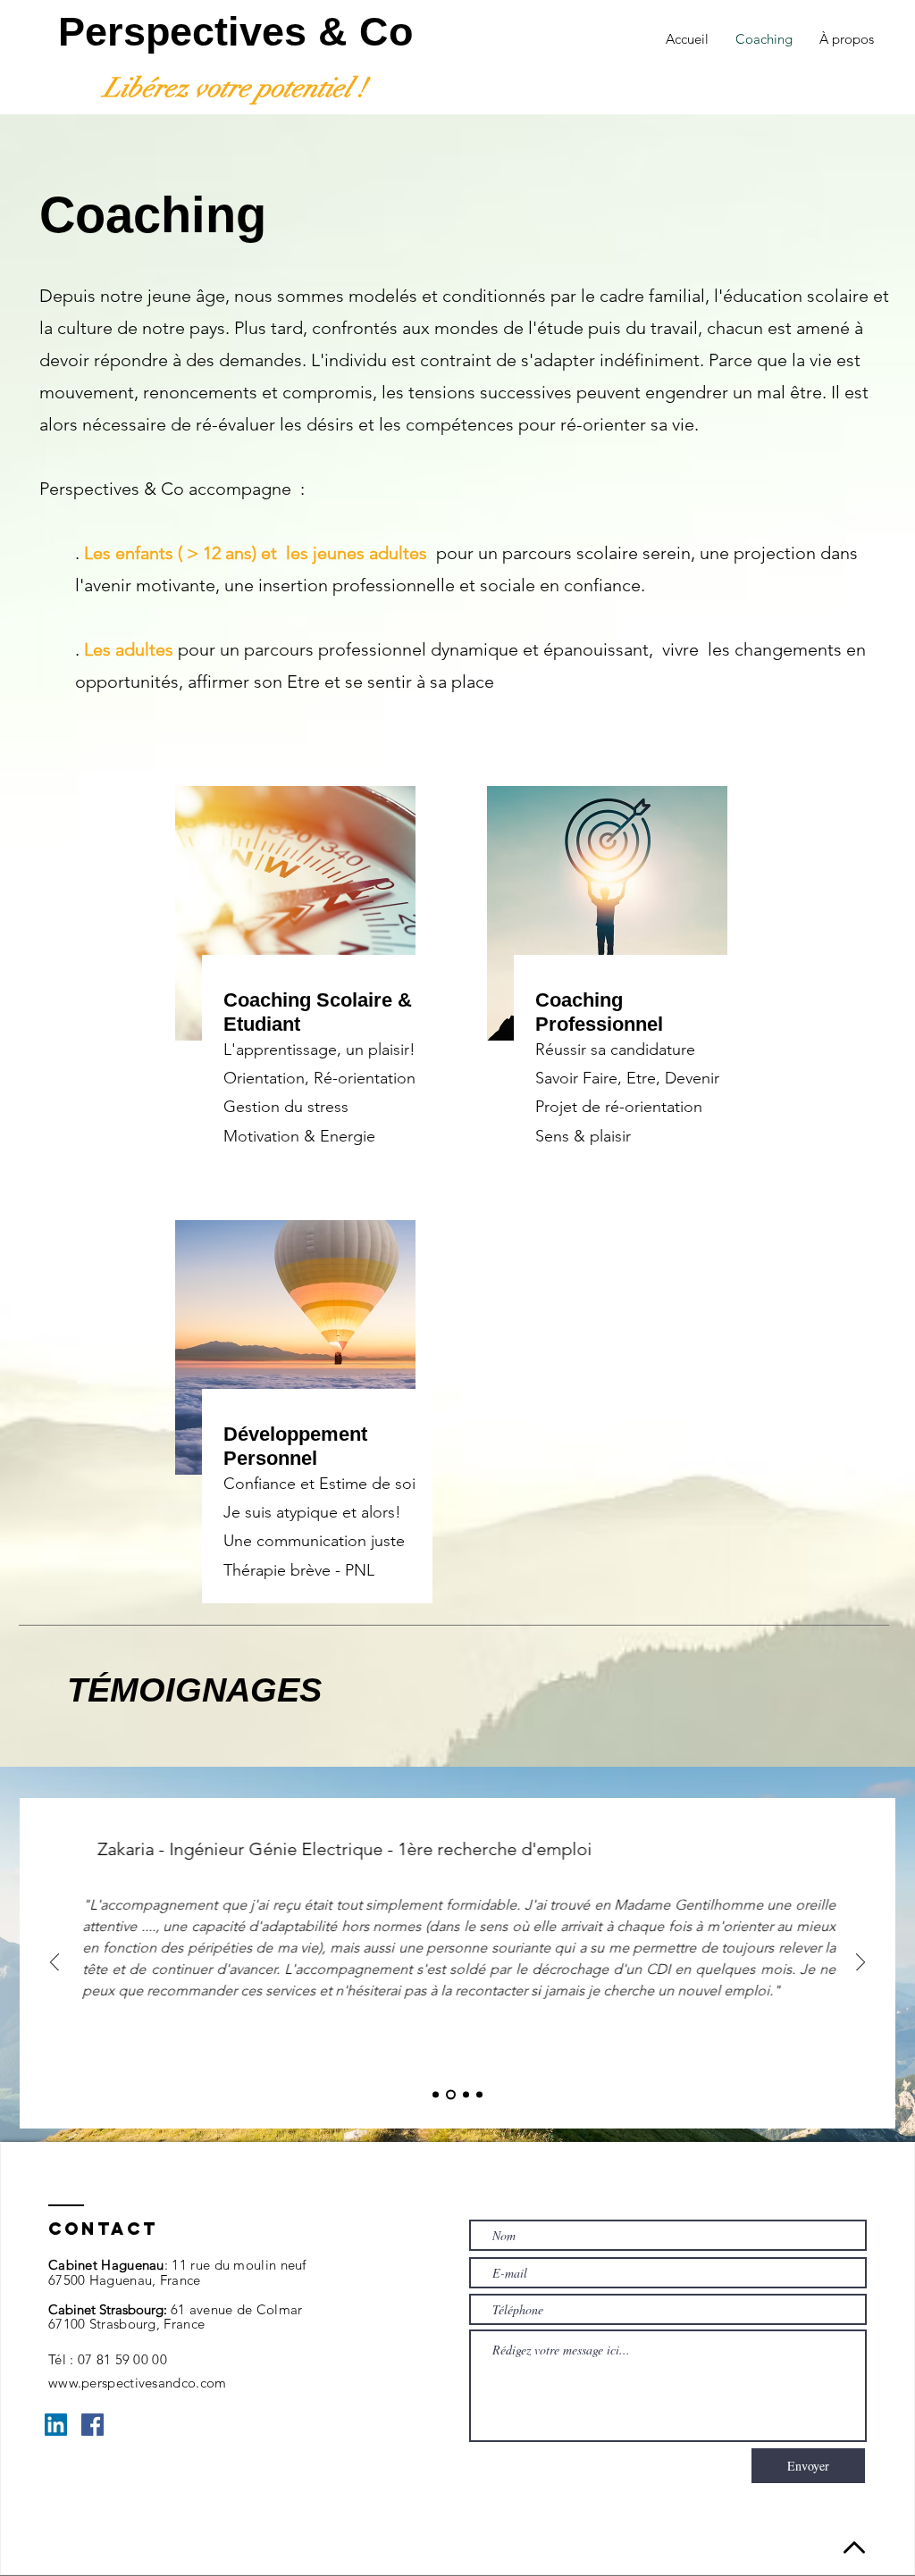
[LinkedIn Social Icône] (56, 2425)
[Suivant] (860, 1964)
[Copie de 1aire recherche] (466, 2095)
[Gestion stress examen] (479, 2095)
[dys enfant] (436, 2095)
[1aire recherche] (451, 2095)
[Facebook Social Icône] (92, 2425)
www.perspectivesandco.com (138, 2383)
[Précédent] (55, 1964)
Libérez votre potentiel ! (235, 88)
